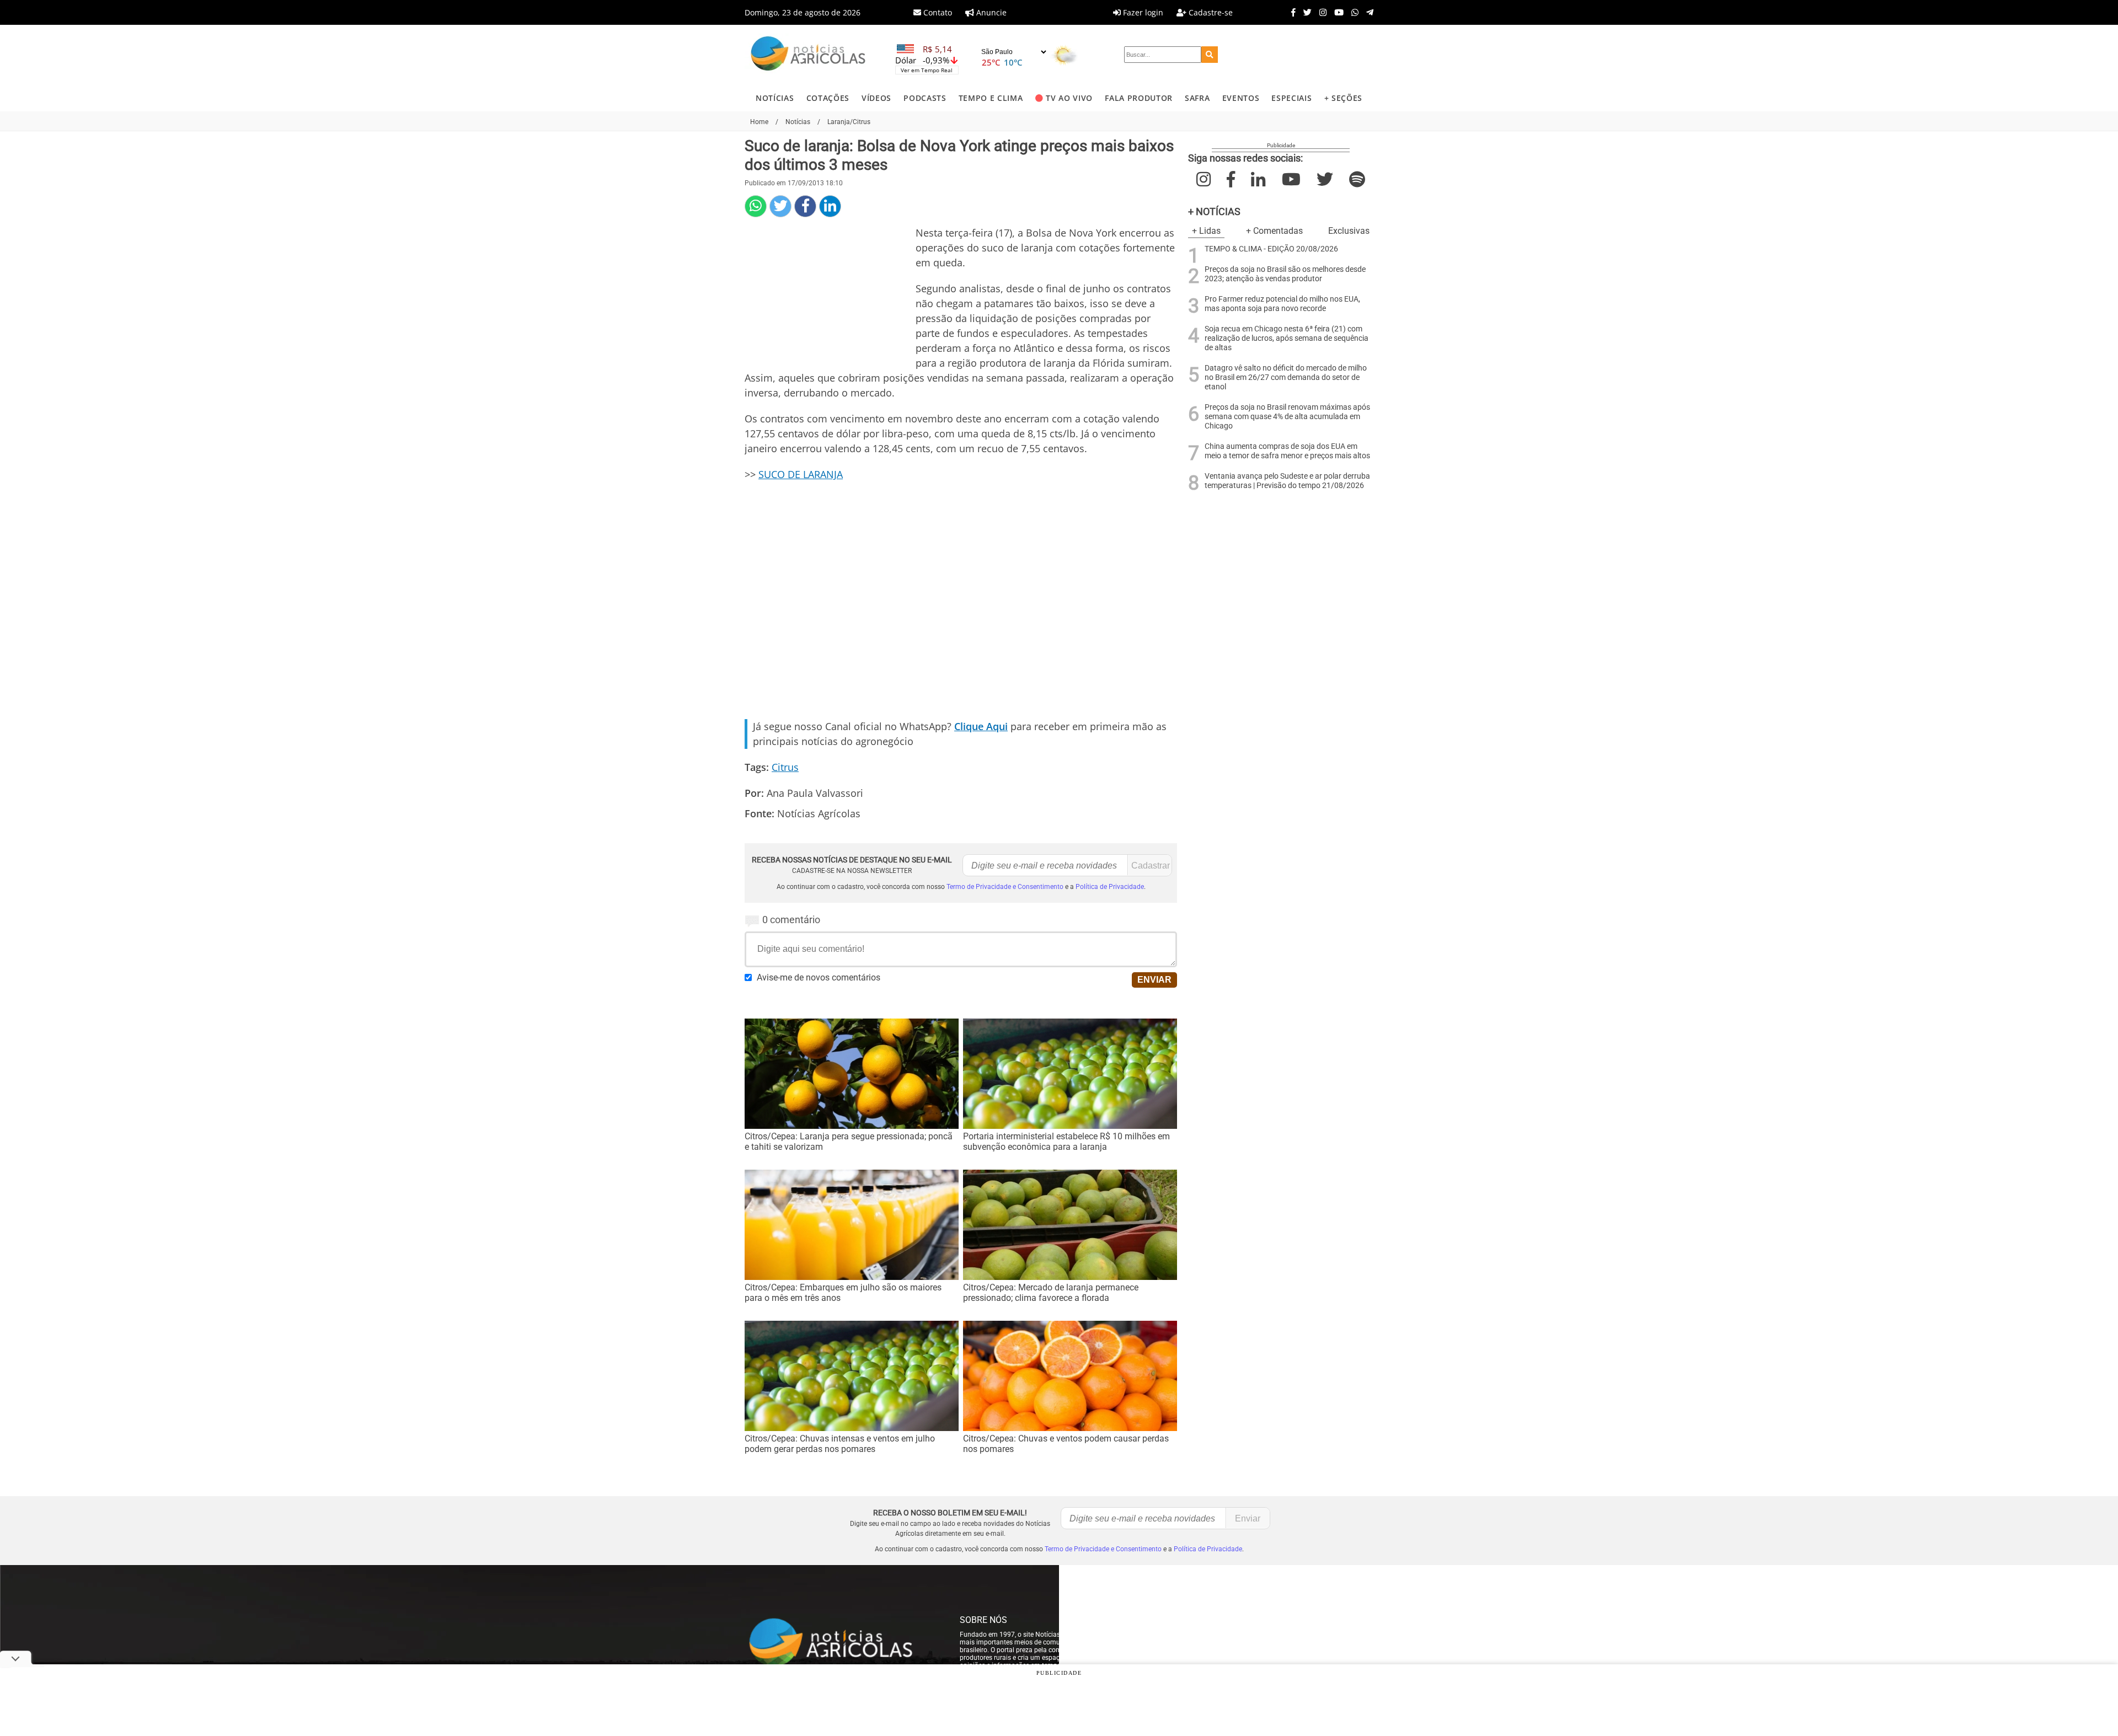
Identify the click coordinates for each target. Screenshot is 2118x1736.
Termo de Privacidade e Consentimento (1005, 887)
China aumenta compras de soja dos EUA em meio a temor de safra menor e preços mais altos (1287, 451)
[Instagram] (1320, 12)
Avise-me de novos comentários (819, 977)
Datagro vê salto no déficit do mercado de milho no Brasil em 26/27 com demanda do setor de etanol (1286, 377)
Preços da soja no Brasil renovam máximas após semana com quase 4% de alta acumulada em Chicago (1287, 417)
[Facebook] (1291, 12)
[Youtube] (1336, 12)
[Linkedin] (830, 206)
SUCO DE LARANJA (801, 474)
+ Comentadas (1274, 231)
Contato (937, 12)
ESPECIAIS (1291, 98)
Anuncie (990, 12)
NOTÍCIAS (775, 98)
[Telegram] (1367, 12)
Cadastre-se (1210, 12)
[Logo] (808, 55)
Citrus (785, 767)
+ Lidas (1206, 231)
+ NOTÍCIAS (1214, 211)
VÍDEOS (876, 98)
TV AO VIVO (1069, 98)
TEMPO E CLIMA (991, 98)
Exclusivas (1349, 231)
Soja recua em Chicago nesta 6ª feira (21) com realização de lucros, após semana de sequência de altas (1287, 338)
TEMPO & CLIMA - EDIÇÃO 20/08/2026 (1271, 249)
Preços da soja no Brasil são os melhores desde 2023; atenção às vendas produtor (1285, 274)
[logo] (841, 1643)
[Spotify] (1357, 180)
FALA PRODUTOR (1139, 98)
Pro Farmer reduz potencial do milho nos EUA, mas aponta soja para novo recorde (1282, 304)
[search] (1210, 55)
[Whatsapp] (1352, 12)
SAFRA (1197, 98)
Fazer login (1142, 12)
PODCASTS (925, 98)
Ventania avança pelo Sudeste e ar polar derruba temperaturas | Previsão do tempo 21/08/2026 (1287, 481)
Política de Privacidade (1110, 887)
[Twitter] (1305, 12)
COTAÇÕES (828, 98)
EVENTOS (1241, 98)
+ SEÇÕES (1343, 98)
